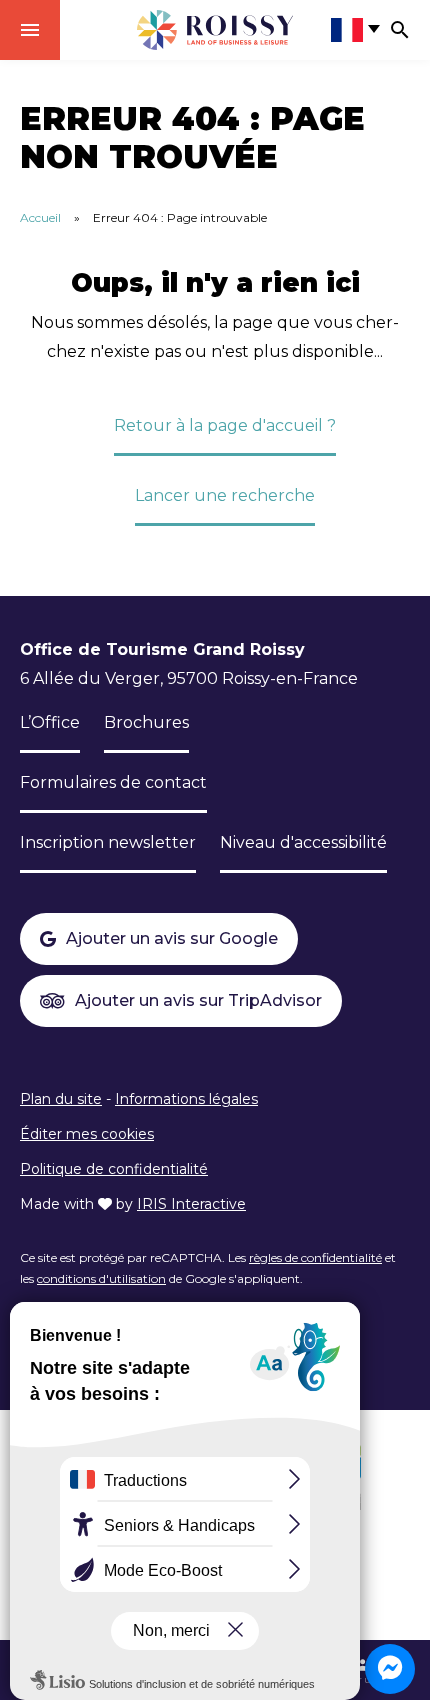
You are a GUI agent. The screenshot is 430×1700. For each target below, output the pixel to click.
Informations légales (186, 1099)
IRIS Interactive (191, 1204)
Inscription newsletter (108, 842)
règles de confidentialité (315, 1257)
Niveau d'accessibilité (303, 842)
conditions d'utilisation (101, 1278)
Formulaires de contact (113, 782)
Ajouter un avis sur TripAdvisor (198, 1000)
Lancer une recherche (225, 495)
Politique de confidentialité (114, 1169)
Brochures (146, 722)
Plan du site (61, 1099)
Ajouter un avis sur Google (172, 938)
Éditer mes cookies (87, 1134)
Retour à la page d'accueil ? (225, 425)
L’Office (50, 722)
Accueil (40, 217)
